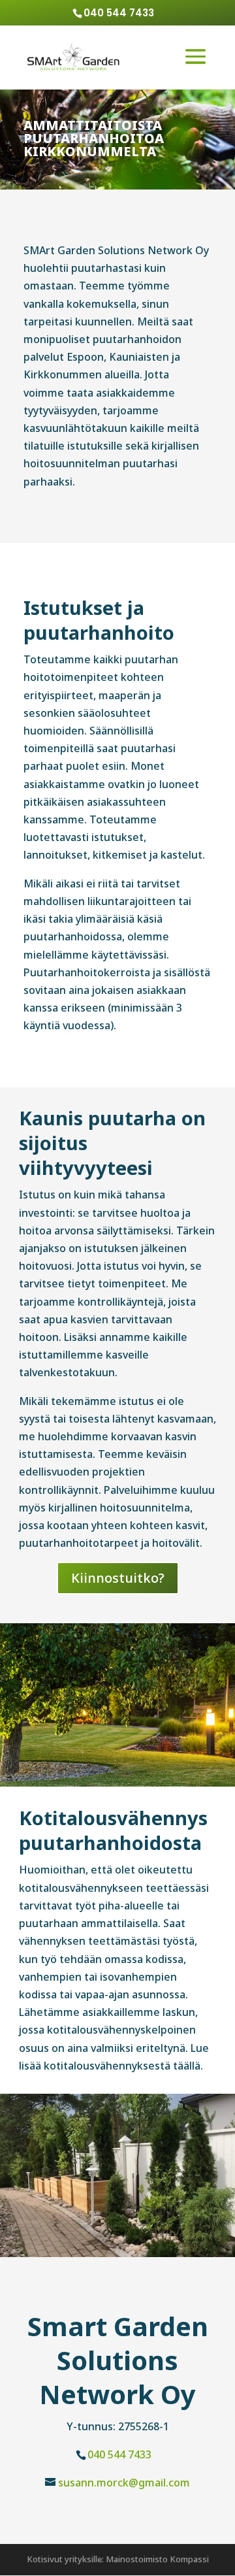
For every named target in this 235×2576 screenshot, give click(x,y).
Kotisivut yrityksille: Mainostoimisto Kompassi (118, 2559)
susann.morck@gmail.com (124, 2483)
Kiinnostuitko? (118, 1578)
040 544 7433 (119, 2454)
